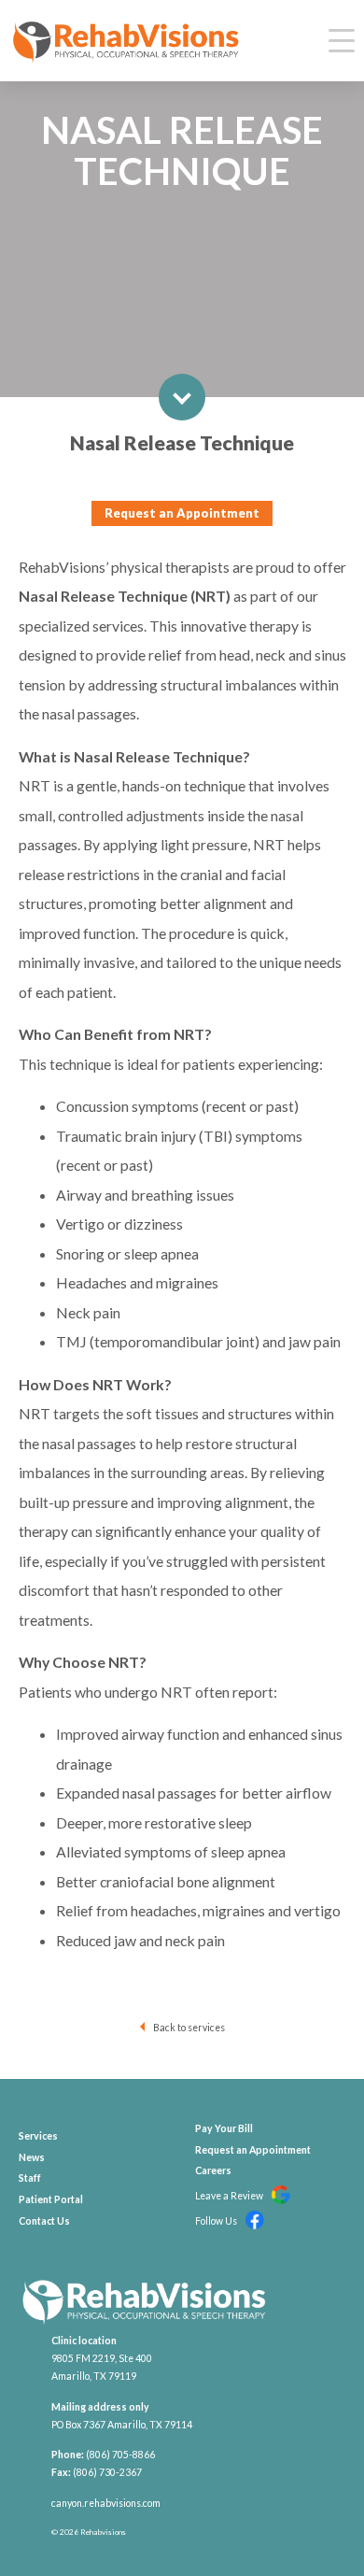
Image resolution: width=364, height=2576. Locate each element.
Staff (30, 2178)
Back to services (189, 2028)
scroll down (182, 397)
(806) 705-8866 (120, 2455)
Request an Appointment (182, 513)
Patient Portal (51, 2199)
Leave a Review (230, 2196)
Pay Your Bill (224, 2128)
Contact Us (44, 2221)
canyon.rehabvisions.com (106, 2503)
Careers (213, 2170)
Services (38, 2136)
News (32, 2157)
